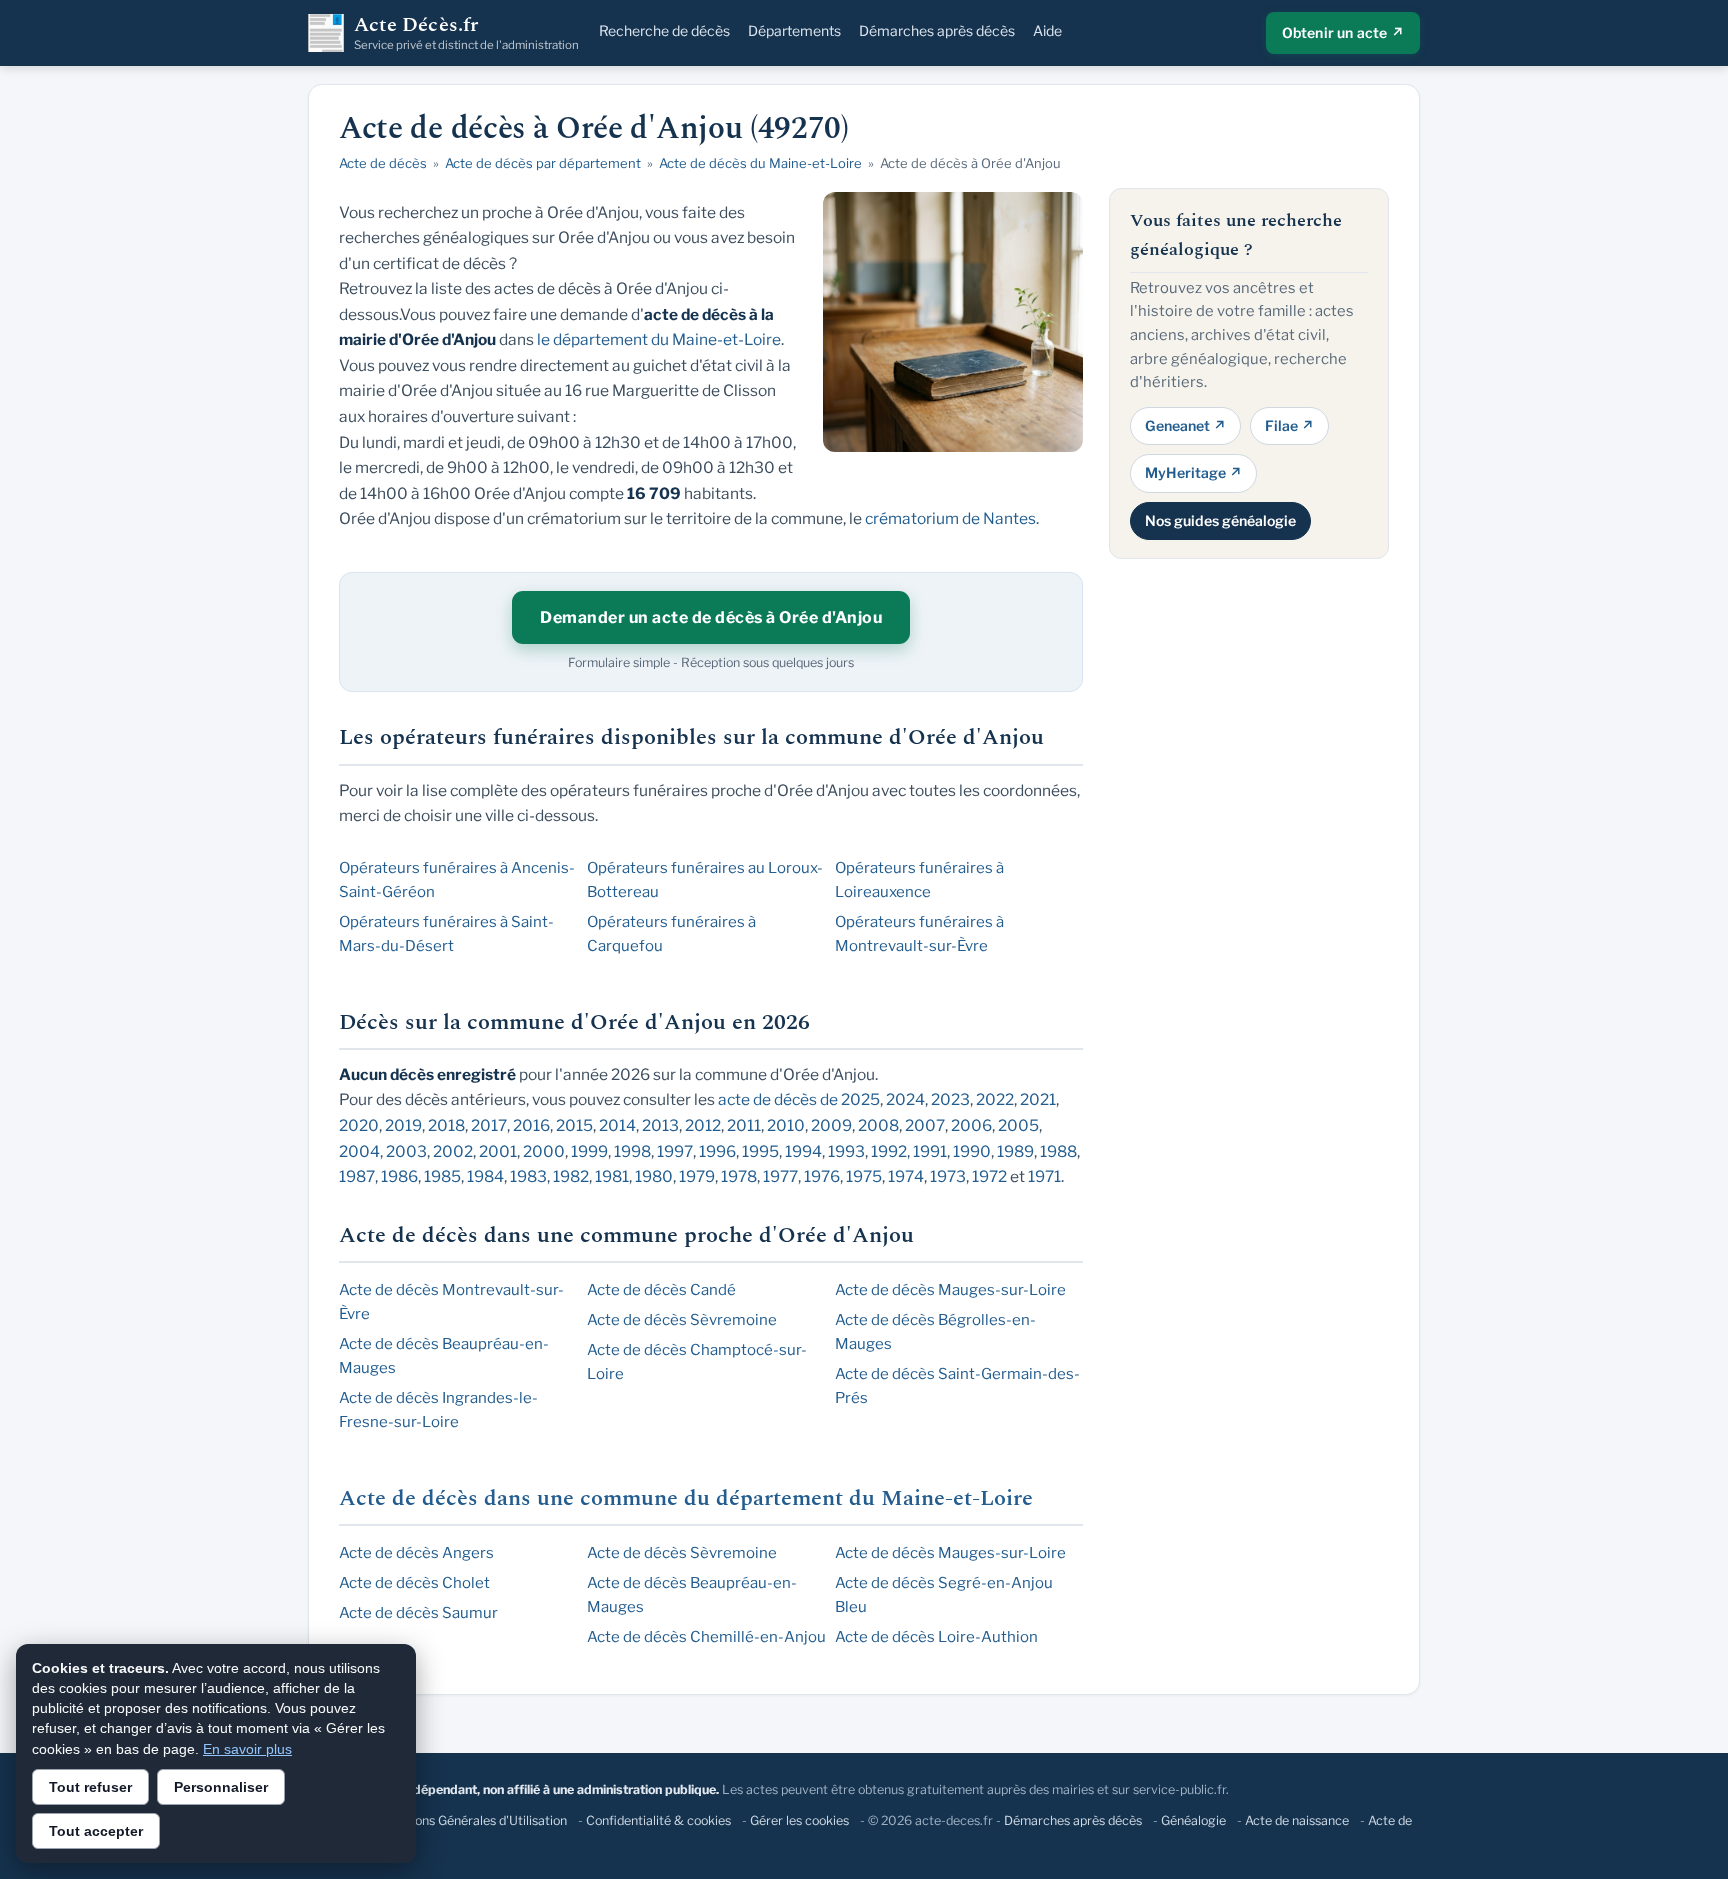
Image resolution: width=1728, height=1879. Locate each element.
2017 (489, 1125)
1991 (930, 1151)
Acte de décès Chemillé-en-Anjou (706, 1637)
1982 (571, 1176)
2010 (786, 1125)
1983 (528, 1176)
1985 (442, 1176)
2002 (453, 1151)
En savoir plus (247, 1749)
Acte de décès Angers (416, 1553)
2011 (744, 1125)
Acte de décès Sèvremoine (682, 1320)
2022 (995, 1099)
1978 (739, 1176)
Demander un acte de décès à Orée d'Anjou (711, 617)
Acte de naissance (1297, 1820)
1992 (889, 1151)
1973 (948, 1176)
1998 (632, 1151)
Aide (1047, 30)
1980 (654, 1176)
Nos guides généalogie (1220, 519)
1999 (589, 1151)
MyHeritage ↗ (1193, 472)
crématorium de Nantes (950, 518)
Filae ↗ (1289, 424)
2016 (531, 1125)
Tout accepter (96, 1831)
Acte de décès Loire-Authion (936, 1637)
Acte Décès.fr (466, 33)
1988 (1058, 1151)
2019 (403, 1125)
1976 (822, 1176)
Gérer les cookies (799, 1820)
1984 (485, 1176)
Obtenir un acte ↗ (1343, 32)
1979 (697, 1176)
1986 (399, 1176)
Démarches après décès (937, 30)
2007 (925, 1125)
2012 (703, 1125)
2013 (660, 1125)
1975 (864, 1176)
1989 (1015, 1151)
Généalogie (1193, 1820)
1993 (846, 1151)
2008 (878, 1125)
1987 (357, 1176)
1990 (972, 1151)
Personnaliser (221, 1787)
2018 (446, 1125)
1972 (989, 1176)
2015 (574, 1125)
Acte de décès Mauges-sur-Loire (950, 1290)
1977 (780, 1176)
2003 (406, 1151)
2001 (498, 1151)
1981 (612, 1176)
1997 (675, 1151)
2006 (971, 1125)
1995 (760, 1151)
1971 (1044, 1176)
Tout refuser (90, 1787)
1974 (906, 1176)
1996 (717, 1151)
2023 (950, 1099)
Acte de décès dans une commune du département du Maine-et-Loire (686, 1498)
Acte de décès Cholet (414, 1583)
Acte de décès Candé (661, 1290)
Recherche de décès (664, 30)
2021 (1038, 1099)
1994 (803, 1151)
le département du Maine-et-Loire (659, 339)
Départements (794, 30)
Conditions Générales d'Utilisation (470, 1820)
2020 (359, 1125)
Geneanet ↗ (1185, 424)
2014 (617, 1125)
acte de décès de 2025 (799, 1099)
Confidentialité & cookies (658, 1820)
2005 (1018, 1125)
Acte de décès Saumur (418, 1613)
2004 (359, 1151)
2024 (905, 1099)
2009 (831, 1125)
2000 (544, 1151)
